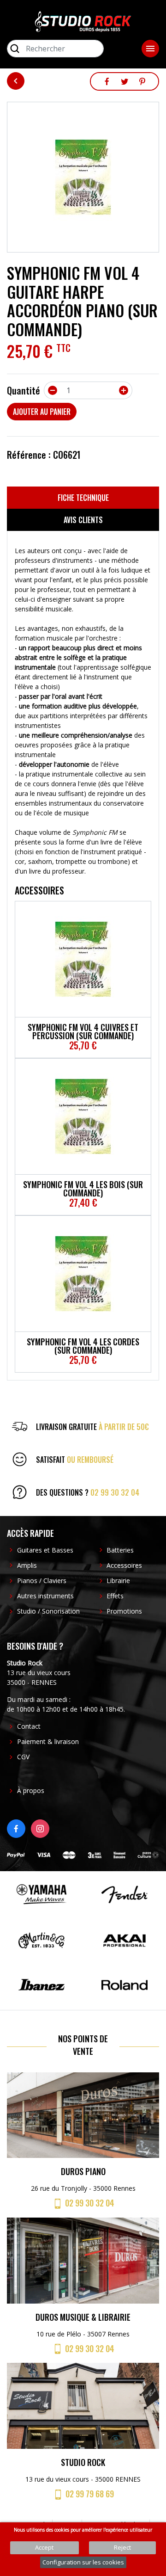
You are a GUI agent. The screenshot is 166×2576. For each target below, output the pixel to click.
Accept (44, 2547)
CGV (23, 1757)
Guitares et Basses (45, 1550)
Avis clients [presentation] (83, 520)
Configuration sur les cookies (83, 2562)
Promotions (124, 1611)
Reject (122, 2547)
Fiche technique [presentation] (83, 498)
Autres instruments (45, 1596)
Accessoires (124, 1565)
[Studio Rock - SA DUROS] (83, 21)
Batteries (120, 1550)
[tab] (83, 498)
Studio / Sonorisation (48, 1611)
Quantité (24, 390)
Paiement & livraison (48, 1741)
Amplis (27, 1565)
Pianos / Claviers (42, 1581)
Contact (29, 1726)
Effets (115, 1596)
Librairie (118, 1581)
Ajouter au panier (42, 412)
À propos (31, 1790)
